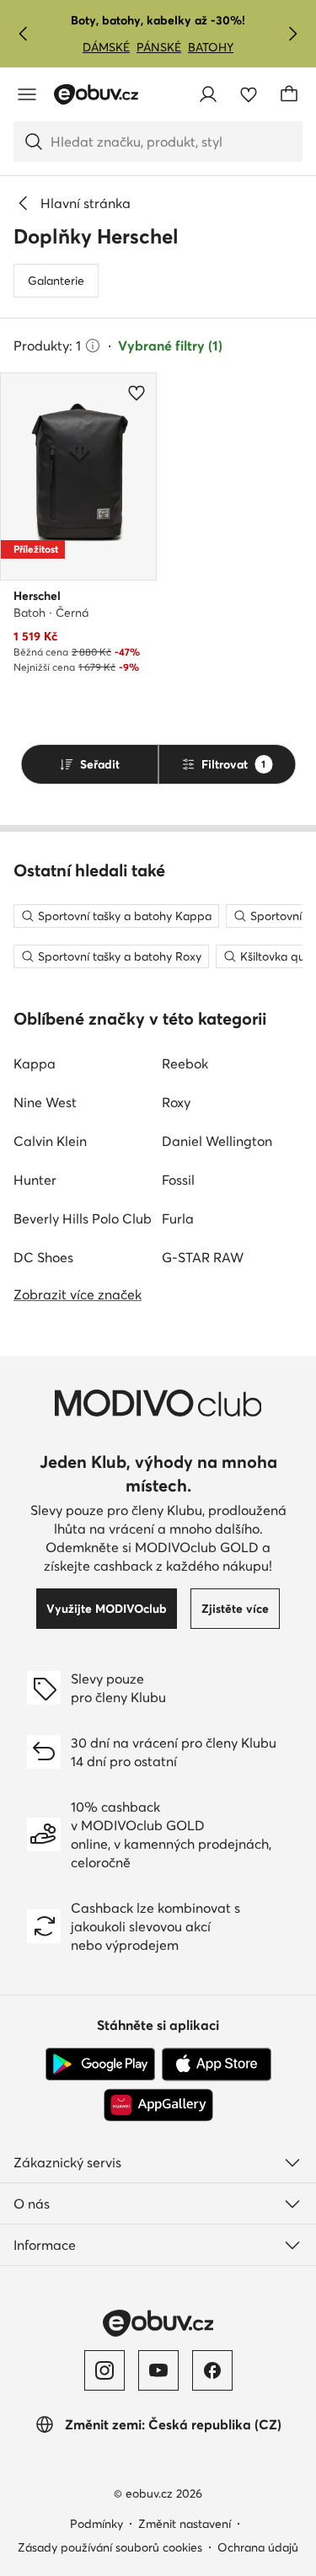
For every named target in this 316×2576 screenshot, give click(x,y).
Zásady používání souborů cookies (110, 2547)
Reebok (185, 1063)
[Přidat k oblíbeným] (137, 393)
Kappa (35, 1063)
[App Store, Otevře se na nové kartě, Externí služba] (217, 2065)
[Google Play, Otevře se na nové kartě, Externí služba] (100, 2065)
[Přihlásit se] (208, 94)
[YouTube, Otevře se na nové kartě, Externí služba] (158, 2370)
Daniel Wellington (217, 1141)
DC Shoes (43, 1257)
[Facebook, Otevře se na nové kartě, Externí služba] (212, 2370)
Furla (178, 1218)
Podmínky (96, 2524)
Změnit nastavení (185, 2524)
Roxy (176, 1102)
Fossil (178, 1180)
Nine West (45, 1102)
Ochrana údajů (258, 2547)
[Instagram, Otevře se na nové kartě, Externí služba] (104, 2370)
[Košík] (289, 94)
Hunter (35, 1180)
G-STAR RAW (203, 1257)
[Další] (292, 34)
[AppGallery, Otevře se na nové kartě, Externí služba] (158, 2105)
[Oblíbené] (249, 94)
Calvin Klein (50, 1141)
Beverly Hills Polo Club (83, 1218)
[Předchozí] (24, 34)
